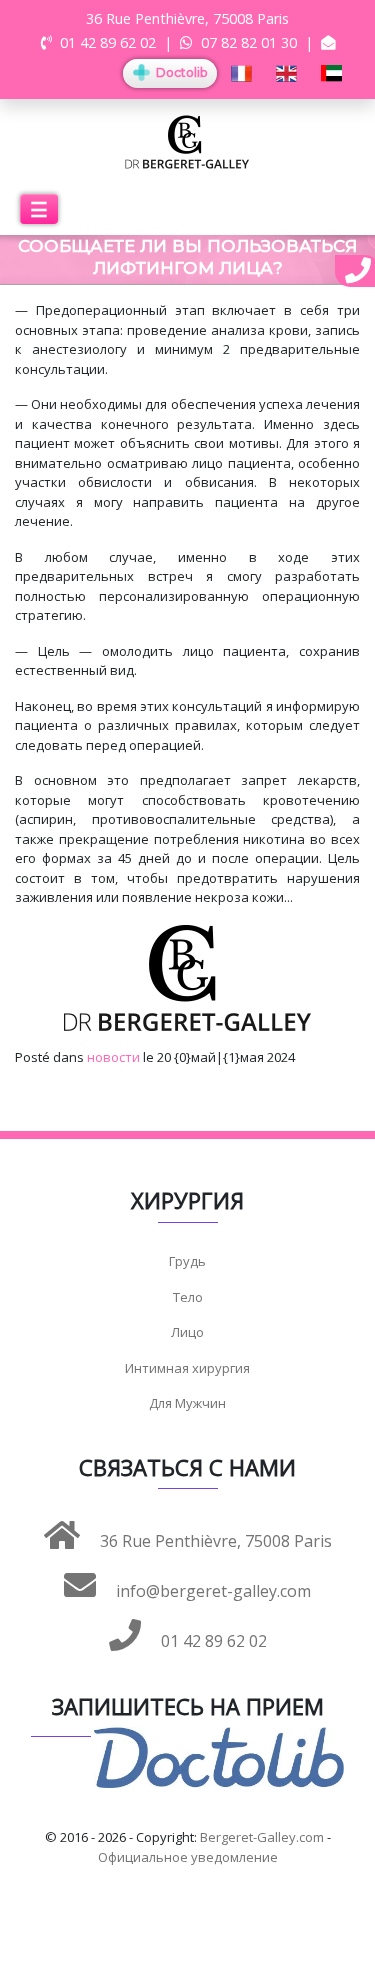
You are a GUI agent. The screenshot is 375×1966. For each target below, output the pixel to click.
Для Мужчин (187, 1403)
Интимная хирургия (187, 1368)
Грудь (187, 1261)
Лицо (187, 1332)
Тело (188, 1297)
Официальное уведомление (188, 1857)
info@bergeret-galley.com (211, 1591)
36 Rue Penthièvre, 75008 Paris (214, 1541)
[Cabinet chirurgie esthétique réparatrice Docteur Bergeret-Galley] (187, 140)
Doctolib (180, 72)
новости (113, 1057)
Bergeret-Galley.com (262, 1837)
